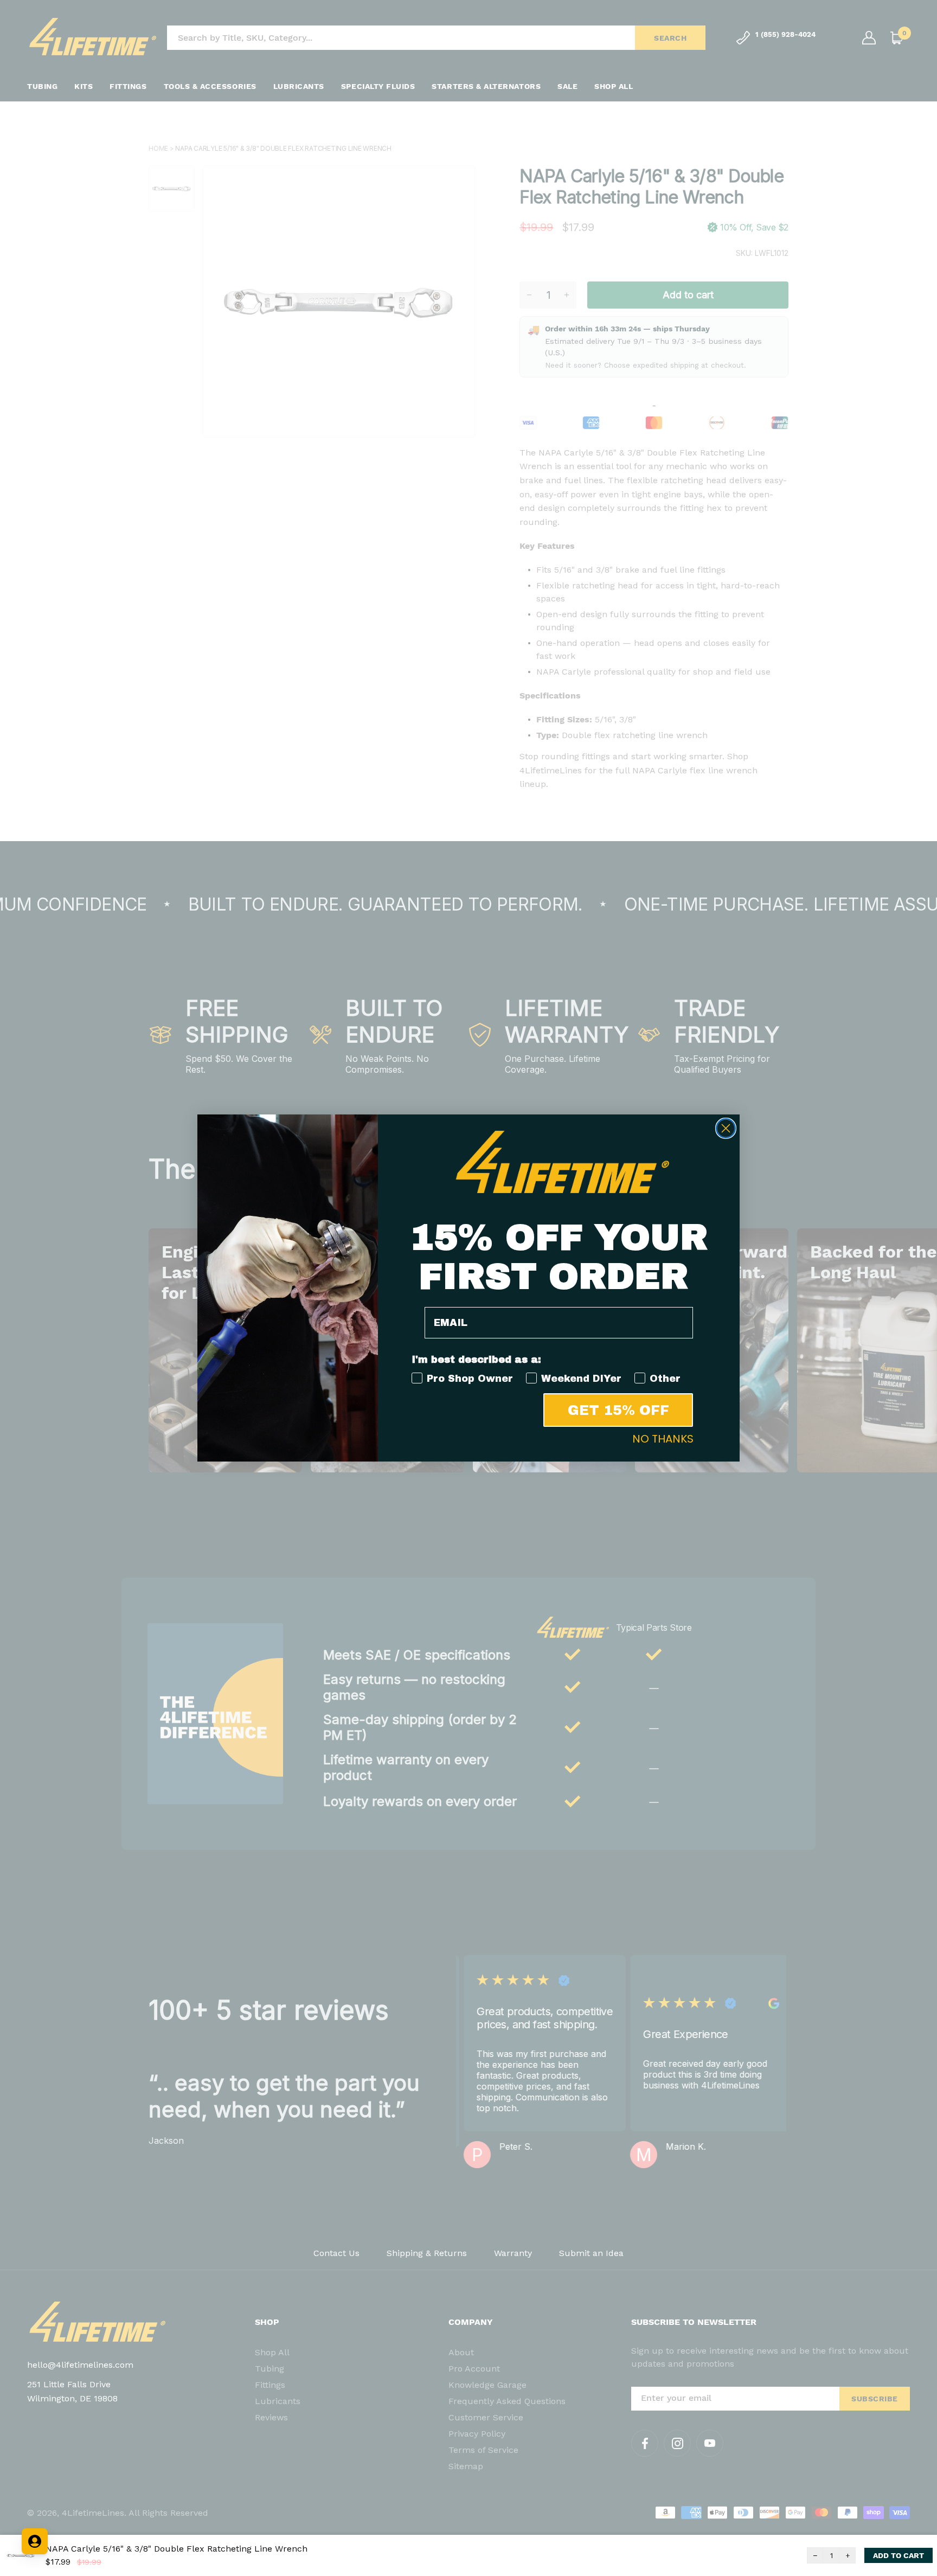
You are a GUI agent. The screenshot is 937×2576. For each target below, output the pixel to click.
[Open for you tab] (35, 2541)
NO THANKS (663, 1439)
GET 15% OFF (618, 1410)
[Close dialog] (726, 1128)
